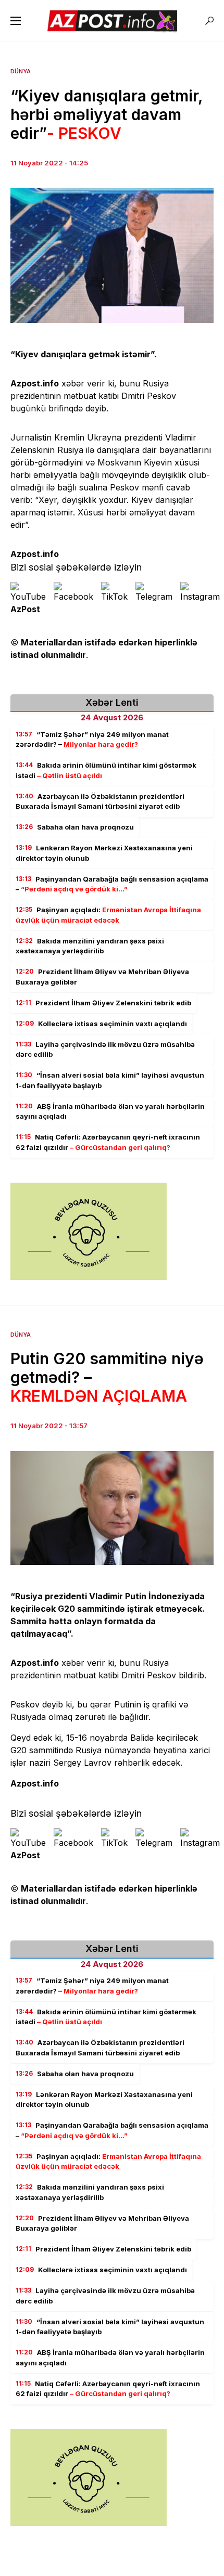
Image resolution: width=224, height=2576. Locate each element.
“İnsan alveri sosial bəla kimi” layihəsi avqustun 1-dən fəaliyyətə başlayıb (110, 1080)
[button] (16, 21)
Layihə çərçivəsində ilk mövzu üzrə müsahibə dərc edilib (105, 1050)
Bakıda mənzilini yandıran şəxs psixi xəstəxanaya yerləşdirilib (90, 946)
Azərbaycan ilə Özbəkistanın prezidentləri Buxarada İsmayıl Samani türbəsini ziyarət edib (100, 801)
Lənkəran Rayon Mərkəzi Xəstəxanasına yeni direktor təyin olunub (104, 853)
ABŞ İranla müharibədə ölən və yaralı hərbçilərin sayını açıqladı (110, 1111)
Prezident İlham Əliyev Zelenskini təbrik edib (103, 1003)
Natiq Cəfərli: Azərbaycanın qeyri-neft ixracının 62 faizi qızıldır (108, 1142)
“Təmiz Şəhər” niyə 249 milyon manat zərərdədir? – (92, 740)
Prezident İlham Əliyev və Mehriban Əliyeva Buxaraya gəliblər (102, 977)
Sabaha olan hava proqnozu (75, 827)
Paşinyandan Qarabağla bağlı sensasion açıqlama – (112, 884)
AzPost (25, 609)
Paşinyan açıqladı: (108, 915)
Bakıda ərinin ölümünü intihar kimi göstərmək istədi (106, 770)
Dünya (21, 71)
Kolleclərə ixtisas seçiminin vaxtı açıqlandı (101, 1024)
